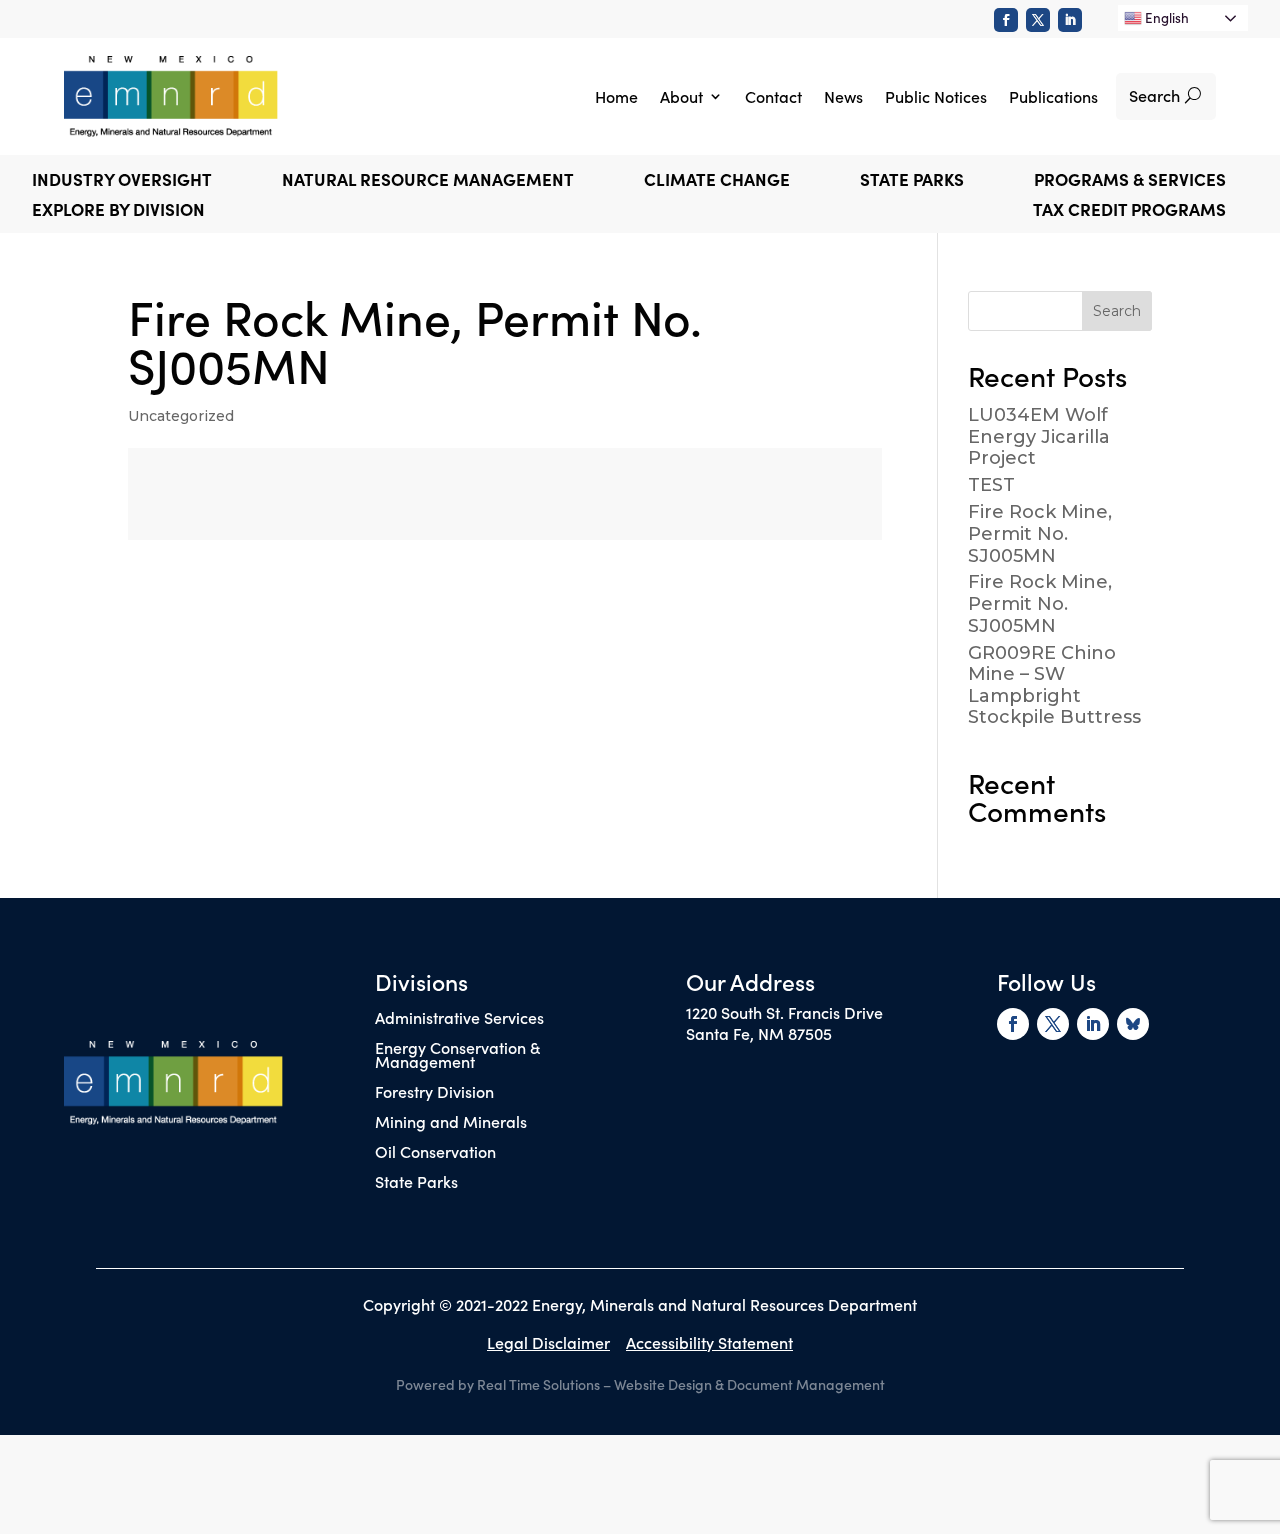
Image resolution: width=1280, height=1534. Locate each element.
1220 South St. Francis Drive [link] (784, 1012)
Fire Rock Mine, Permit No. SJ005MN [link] (1040, 533)
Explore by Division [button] (118, 211)
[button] (1117, 311)
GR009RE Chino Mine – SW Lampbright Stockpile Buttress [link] (1054, 685)
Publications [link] (1053, 96)
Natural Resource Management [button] (428, 181)
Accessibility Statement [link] (709, 1342)
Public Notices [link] (936, 96)
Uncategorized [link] (181, 416)
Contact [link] (773, 96)
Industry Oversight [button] (122, 181)
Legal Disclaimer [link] (548, 1342)
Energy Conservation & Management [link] (457, 1056)
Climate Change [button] (717, 181)
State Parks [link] (416, 1183)
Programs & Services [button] (1130, 181)
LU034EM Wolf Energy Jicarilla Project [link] (1039, 436)
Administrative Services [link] (459, 1019)
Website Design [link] (663, 1384)
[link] (1006, 20)
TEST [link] (991, 485)
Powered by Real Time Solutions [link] (498, 1384)
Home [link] (616, 96)
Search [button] (1154, 95)
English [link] (1165, 17)
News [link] (843, 96)
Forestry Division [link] (434, 1093)
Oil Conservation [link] (435, 1153)
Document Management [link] (806, 1384)
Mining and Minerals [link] (451, 1123)
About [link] (681, 96)
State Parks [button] (912, 181)
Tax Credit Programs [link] (1129, 211)
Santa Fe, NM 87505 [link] (759, 1033)
